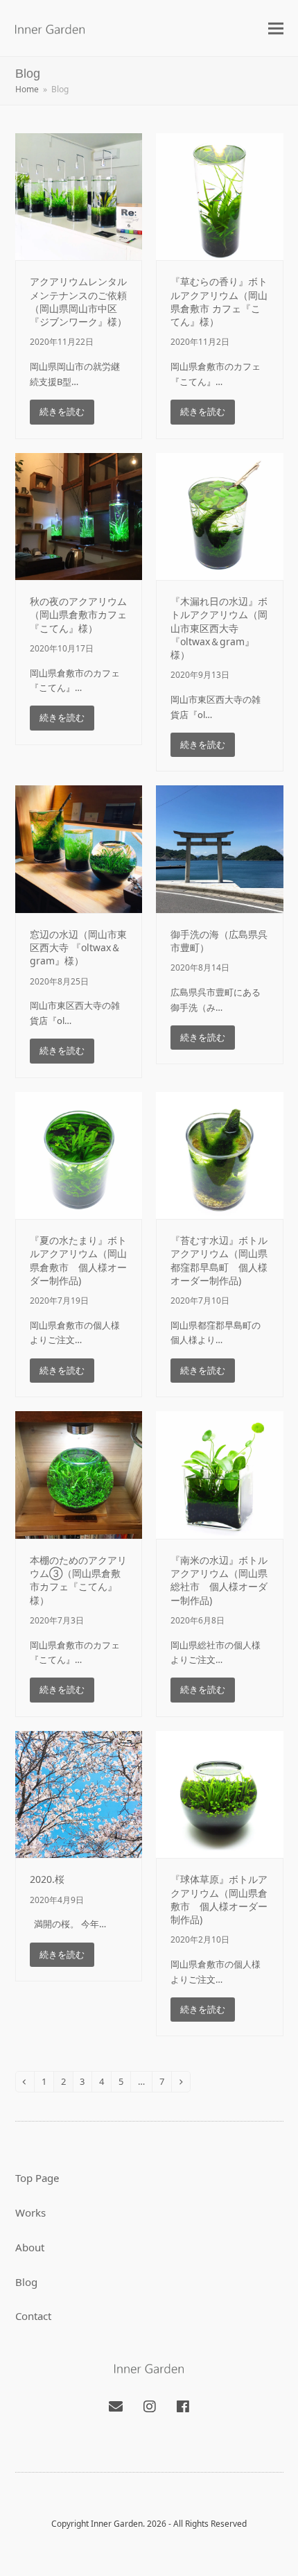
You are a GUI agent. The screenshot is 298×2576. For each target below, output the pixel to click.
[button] (276, 28)
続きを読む (62, 411)
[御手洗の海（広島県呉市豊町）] (220, 848)
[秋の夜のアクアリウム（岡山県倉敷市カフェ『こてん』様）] (79, 515)
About (30, 2247)
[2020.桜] (79, 1793)
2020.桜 (47, 1879)
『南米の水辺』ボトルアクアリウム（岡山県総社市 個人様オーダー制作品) (219, 1580)
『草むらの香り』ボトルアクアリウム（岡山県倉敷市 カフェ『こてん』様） (219, 301)
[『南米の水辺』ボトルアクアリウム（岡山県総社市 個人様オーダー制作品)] (220, 1474)
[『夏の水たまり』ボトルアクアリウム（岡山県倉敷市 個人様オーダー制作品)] (79, 1154)
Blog (26, 2282)
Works (30, 2212)
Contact (33, 2316)
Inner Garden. (118, 2524)
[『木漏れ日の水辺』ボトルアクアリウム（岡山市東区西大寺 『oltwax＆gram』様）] (220, 515)
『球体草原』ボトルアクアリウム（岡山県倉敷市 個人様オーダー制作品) (219, 1899)
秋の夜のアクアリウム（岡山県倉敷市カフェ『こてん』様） (78, 615)
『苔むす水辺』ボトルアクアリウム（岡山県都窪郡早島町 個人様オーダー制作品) (219, 1260)
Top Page (37, 2178)
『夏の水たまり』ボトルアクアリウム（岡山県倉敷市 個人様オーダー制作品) (78, 1260)
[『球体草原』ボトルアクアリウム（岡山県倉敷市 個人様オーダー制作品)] (220, 1793)
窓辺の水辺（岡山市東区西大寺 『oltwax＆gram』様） (78, 948)
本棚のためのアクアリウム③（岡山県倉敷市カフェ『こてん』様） (78, 1580)
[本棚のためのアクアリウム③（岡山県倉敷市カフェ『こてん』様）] (79, 1474)
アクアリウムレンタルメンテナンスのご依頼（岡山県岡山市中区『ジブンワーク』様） (78, 301)
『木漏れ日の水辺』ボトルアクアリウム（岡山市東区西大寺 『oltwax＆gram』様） (219, 628)
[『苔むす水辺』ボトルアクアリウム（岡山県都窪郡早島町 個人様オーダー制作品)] (220, 1154)
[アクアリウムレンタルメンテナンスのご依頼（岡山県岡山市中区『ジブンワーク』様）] (79, 196)
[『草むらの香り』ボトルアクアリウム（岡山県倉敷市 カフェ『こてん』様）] (220, 196)
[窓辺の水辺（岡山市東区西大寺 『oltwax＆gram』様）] (79, 848)
